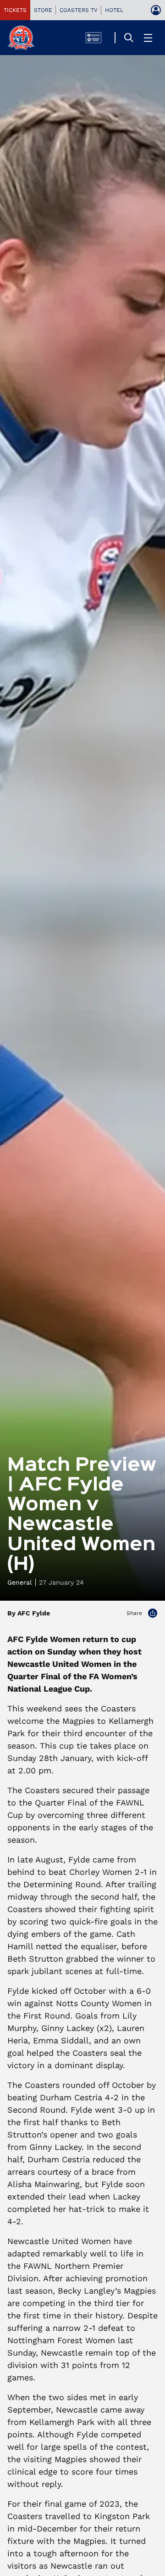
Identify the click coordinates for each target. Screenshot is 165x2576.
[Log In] (156, 10)
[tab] (15, 10)
